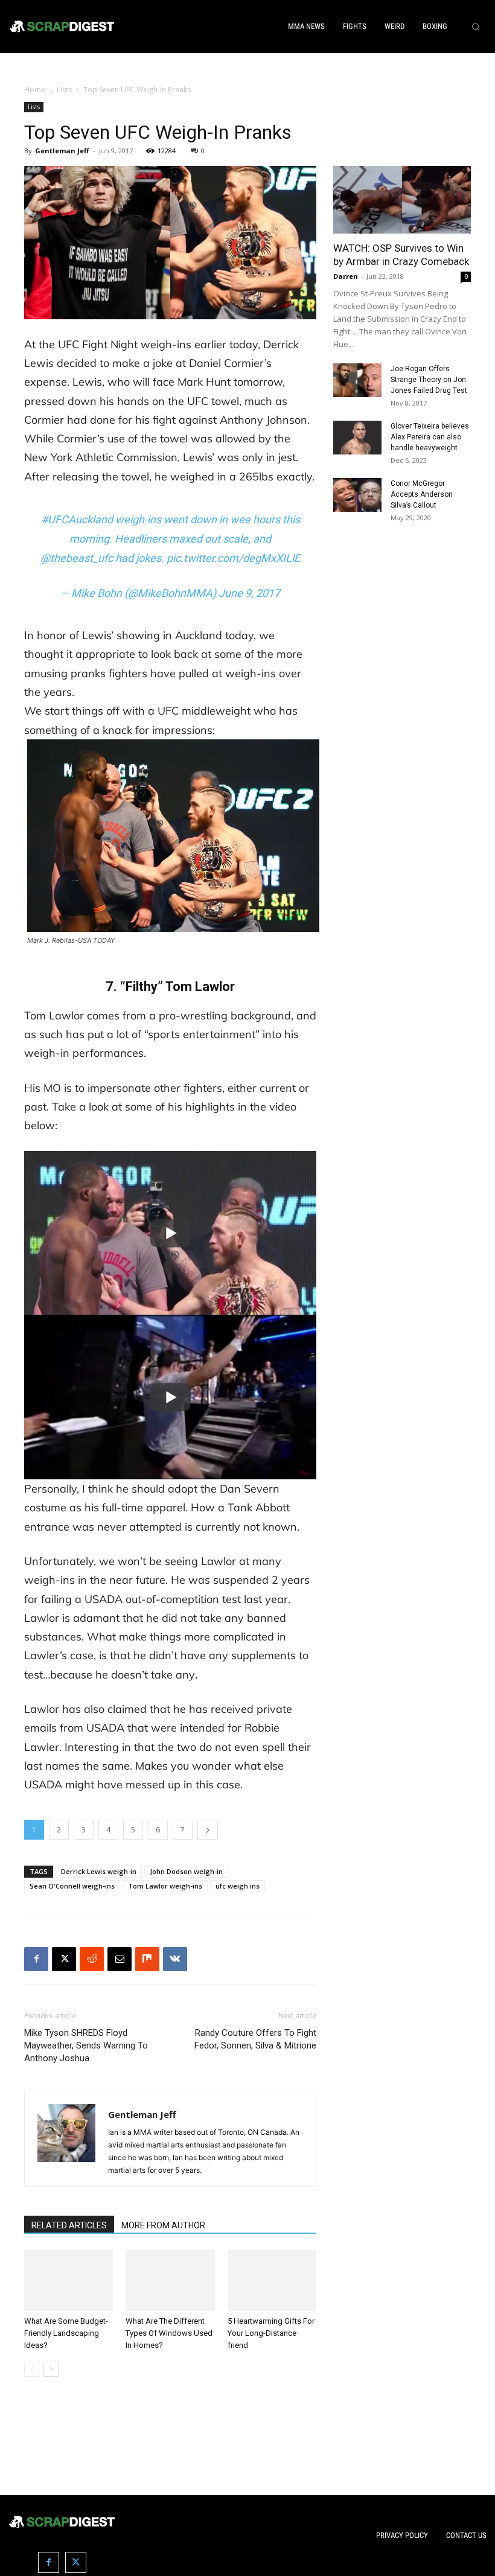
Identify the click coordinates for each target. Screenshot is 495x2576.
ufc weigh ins (238, 1886)
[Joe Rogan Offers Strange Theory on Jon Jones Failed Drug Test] (357, 380)
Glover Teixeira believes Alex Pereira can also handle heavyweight (430, 437)
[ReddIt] (92, 1959)
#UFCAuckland (77, 519)
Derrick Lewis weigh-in (99, 1871)
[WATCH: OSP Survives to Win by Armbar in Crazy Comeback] (402, 200)
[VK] (175, 1959)
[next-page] (51, 2369)
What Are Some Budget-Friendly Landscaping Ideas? (66, 2333)
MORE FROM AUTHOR (163, 2225)
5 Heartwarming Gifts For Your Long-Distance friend (271, 2333)
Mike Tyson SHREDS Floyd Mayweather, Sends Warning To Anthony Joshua (86, 2045)
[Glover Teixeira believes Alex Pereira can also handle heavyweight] (357, 438)
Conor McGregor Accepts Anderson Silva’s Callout (422, 494)
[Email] (120, 1959)
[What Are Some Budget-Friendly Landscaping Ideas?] (69, 2281)
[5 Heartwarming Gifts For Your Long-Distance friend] (272, 2281)
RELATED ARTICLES (69, 2225)
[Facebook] (36, 1959)
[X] (64, 1959)
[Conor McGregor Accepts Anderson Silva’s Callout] (357, 495)
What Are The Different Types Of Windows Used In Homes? (169, 2333)
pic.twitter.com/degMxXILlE (233, 558)
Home (35, 90)
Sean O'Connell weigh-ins (72, 1886)
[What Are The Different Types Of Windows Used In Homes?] (170, 2281)
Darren (346, 276)
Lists (64, 90)
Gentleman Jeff (62, 151)
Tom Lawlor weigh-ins (165, 1886)
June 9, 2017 (249, 593)
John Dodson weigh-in (186, 1871)
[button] (476, 27)
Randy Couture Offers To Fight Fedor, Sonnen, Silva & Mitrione (255, 2039)
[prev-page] (32, 2369)
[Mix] (147, 1959)
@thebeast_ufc (77, 558)
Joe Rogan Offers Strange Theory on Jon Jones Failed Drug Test (429, 380)
